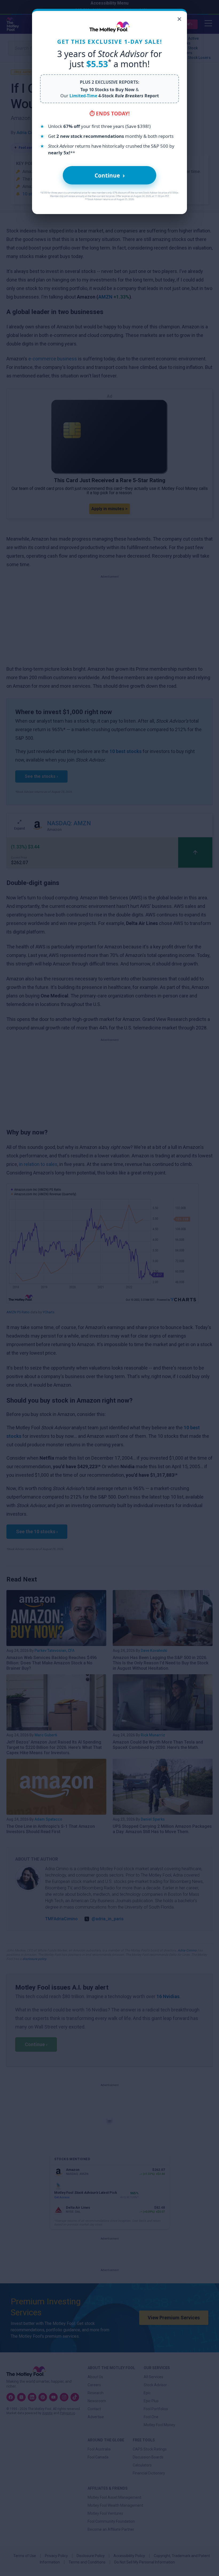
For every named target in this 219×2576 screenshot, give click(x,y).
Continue (110, 175)
